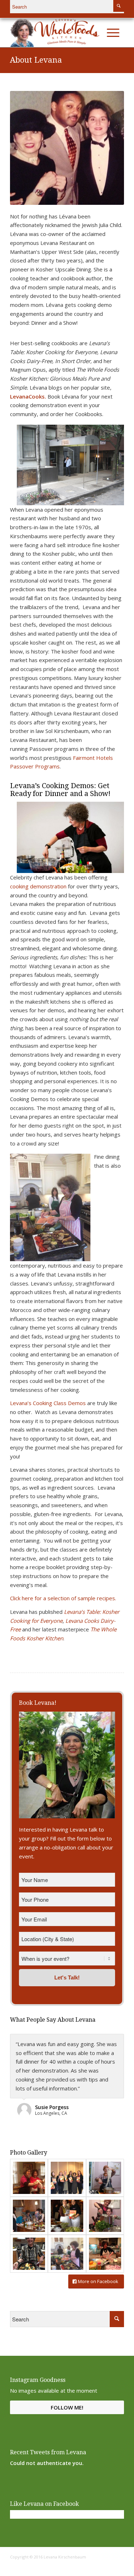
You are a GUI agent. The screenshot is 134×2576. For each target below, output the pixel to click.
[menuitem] (98, 33)
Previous (26, 148)
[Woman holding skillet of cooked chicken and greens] (29, 2254)
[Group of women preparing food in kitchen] (29, 2216)
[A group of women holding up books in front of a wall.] (67, 2178)
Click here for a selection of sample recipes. (63, 1598)
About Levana (36, 60)
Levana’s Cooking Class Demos (48, 1403)
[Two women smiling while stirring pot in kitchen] (29, 2178)
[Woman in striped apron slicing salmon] (67, 2254)
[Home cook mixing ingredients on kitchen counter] (105, 2254)
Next (108, 148)
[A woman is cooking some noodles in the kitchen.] (105, 2178)
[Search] (98, 33)
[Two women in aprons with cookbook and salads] (67, 2216)
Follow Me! (67, 2407)
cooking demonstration (38, 886)
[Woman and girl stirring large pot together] (105, 2216)
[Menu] (113, 33)
